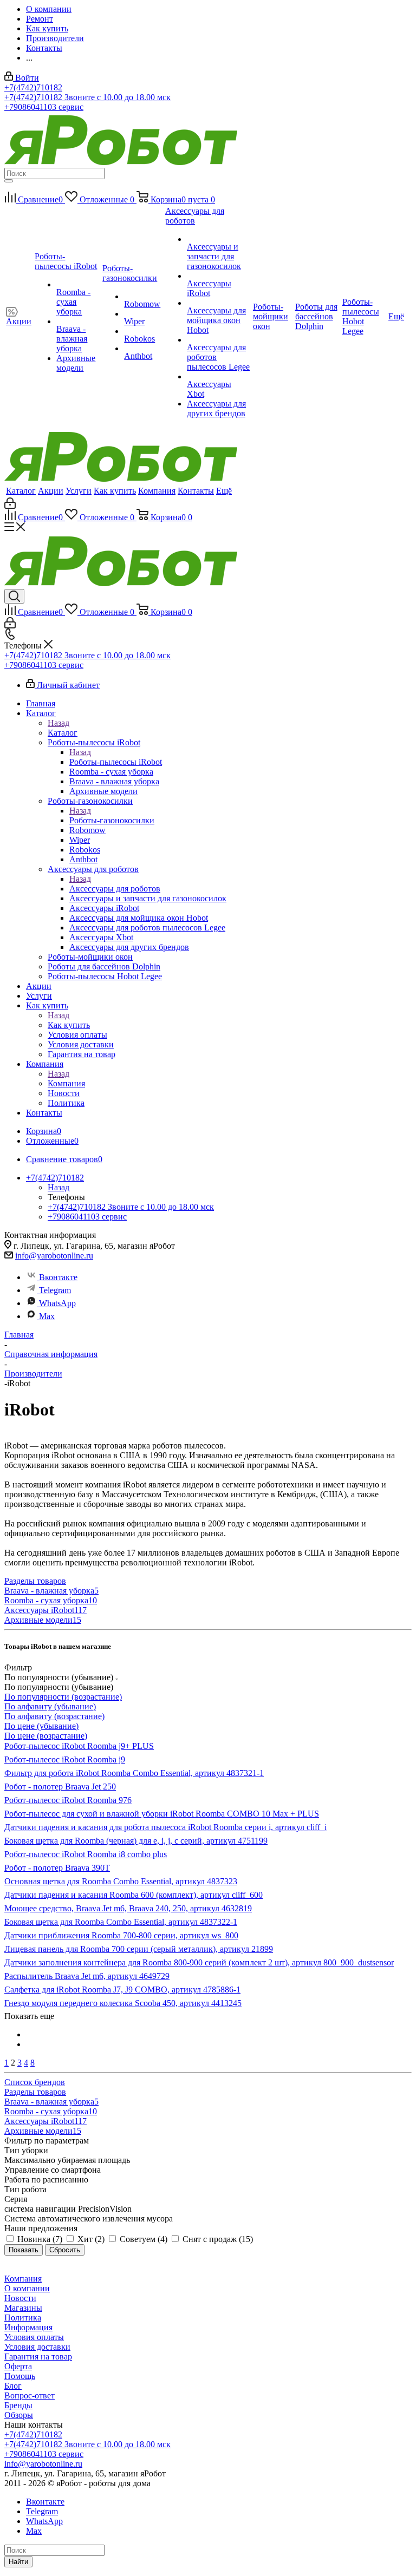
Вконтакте (58, 1277)
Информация (28, 2327)
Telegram (55, 1290)
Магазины (23, 2308)
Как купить (115, 491)
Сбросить (65, 2250)
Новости (20, 2298)
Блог (13, 2386)
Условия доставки (37, 2347)
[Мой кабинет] (10, 506)
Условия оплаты (34, 2337)
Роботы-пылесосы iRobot (116, 762)
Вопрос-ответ (30, 2395)
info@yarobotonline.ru (54, 1256)
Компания (157, 491)
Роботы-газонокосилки (112, 820)
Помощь (20, 2376)
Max (47, 1316)
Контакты (196, 491)
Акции (51, 491)
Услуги (79, 491)
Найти (18, 2562)
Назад (58, 723)
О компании (27, 2288)
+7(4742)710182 (33, 87)
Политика (23, 2318)
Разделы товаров (35, 1581)
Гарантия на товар (38, 2357)
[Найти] (9, 181)
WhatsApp (57, 1303)
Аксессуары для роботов (115, 889)
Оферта (18, 2366)
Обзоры (19, 2415)
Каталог (21, 491)
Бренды (18, 2405)
